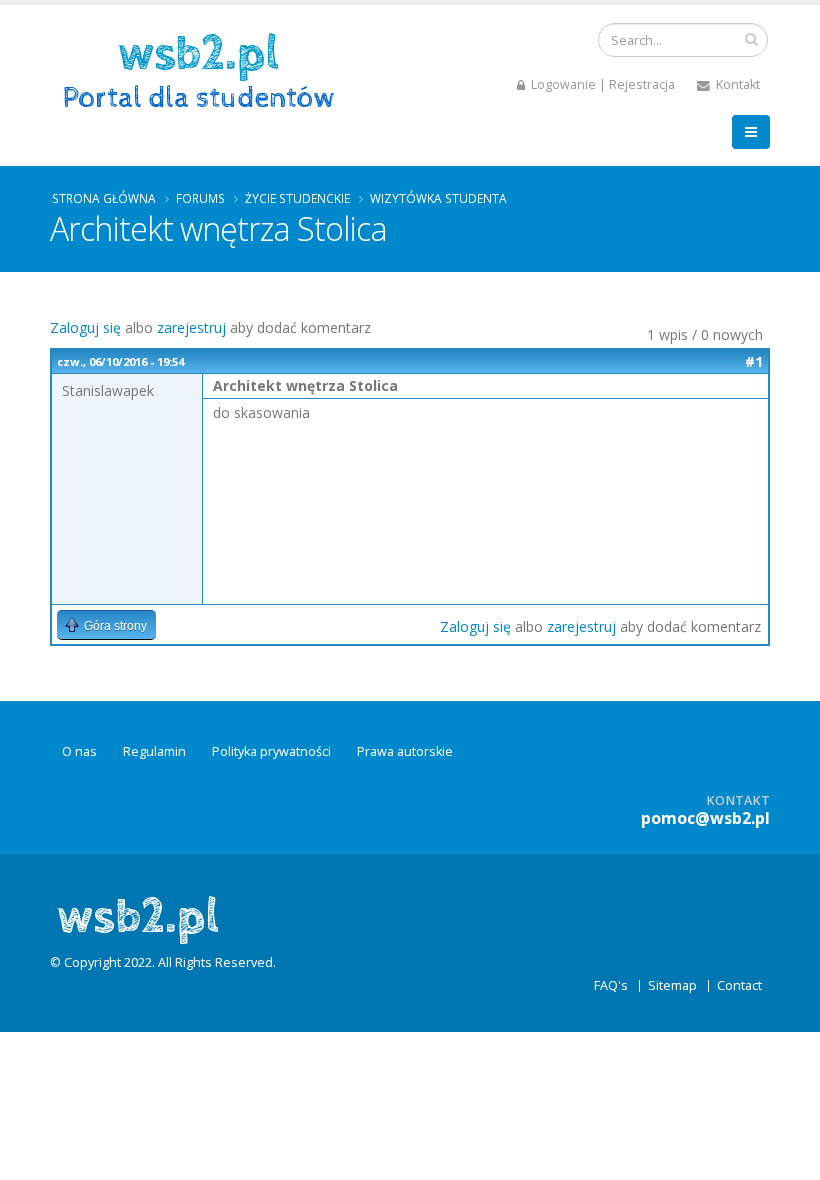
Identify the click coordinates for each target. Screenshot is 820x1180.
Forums (200, 198)
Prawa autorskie (405, 751)
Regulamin (154, 751)
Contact (739, 985)
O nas (79, 751)
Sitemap (672, 985)
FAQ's (611, 985)
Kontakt (736, 84)
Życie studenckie (297, 198)
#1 (754, 361)
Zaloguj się (85, 327)
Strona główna (104, 198)
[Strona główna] (205, 68)
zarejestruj (191, 327)
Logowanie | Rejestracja (601, 84)
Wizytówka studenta (438, 198)
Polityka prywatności (271, 751)
